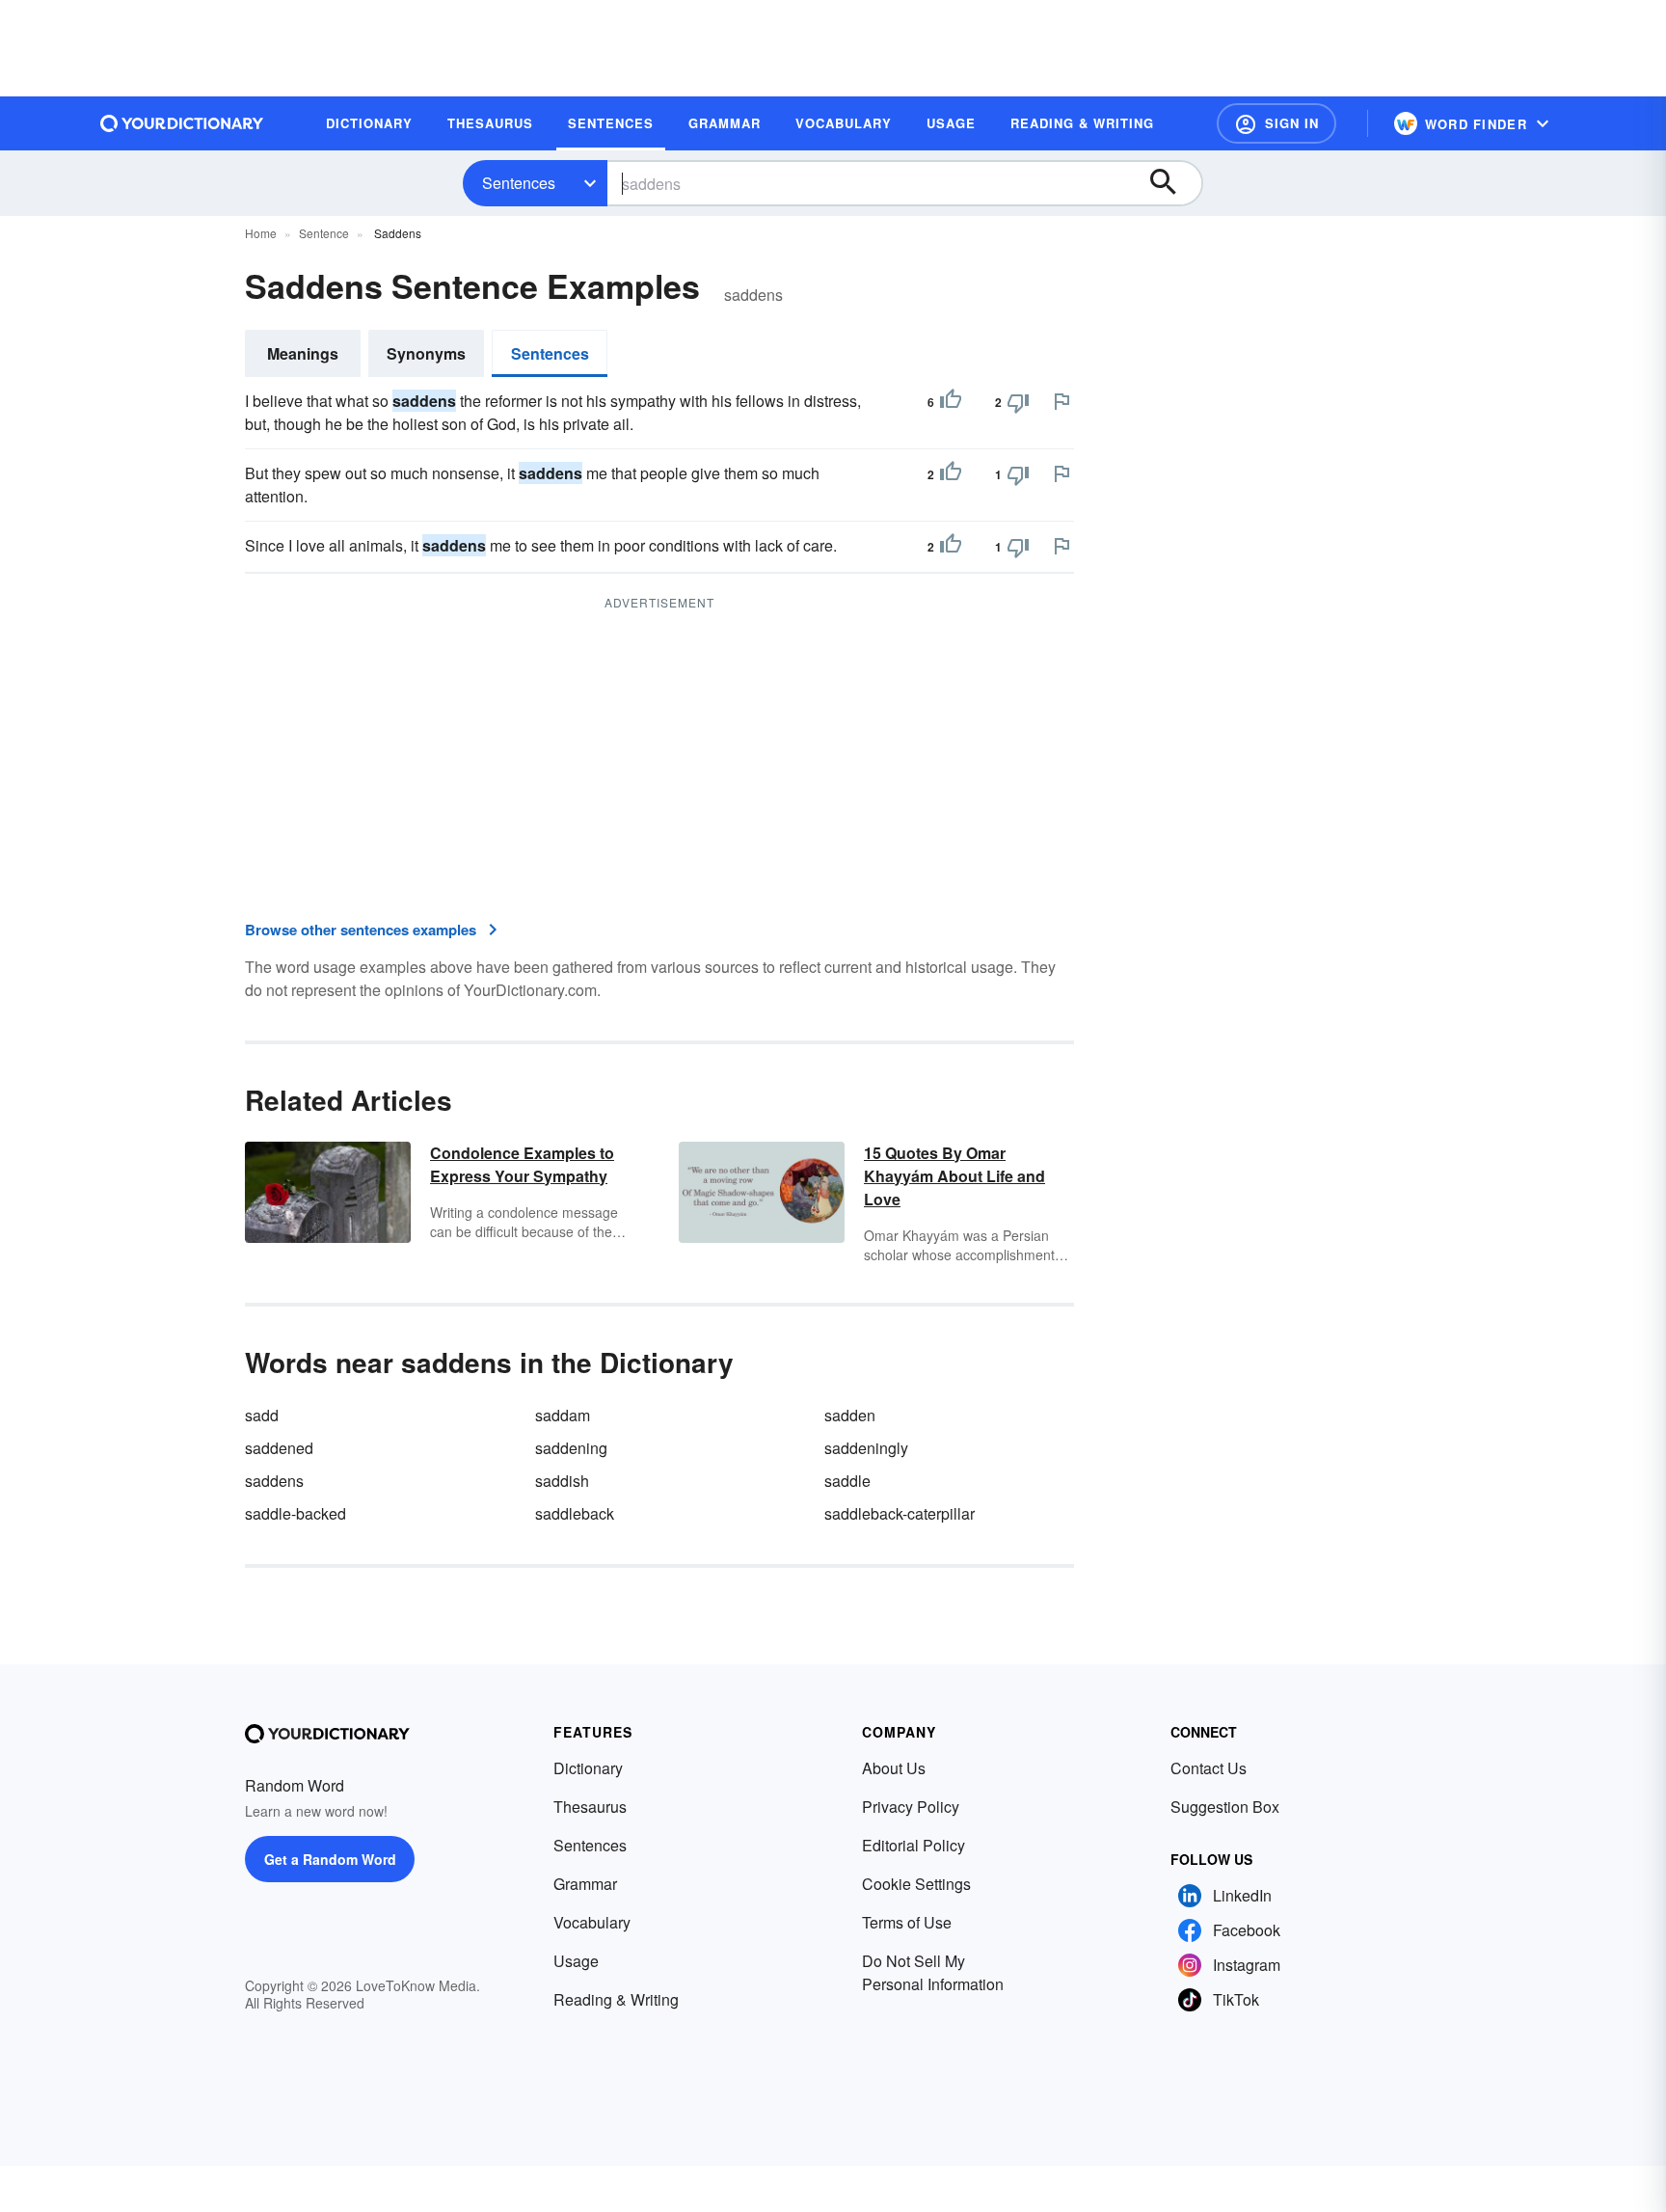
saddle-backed (296, 1513)
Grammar (585, 1884)
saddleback (575, 1513)
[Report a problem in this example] (1061, 401)
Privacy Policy (911, 1807)
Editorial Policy (914, 1845)
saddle (847, 1481)
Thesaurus (590, 1807)
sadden (850, 1415)
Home (261, 233)
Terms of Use (907, 1922)
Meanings (303, 353)
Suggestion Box (1225, 1807)
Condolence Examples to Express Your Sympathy (522, 1164)
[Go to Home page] (182, 123)
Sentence (324, 233)
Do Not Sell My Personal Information (933, 1972)
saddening (571, 1448)
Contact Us (1209, 1768)
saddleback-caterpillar (900, 1513)
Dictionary (588, 1768)
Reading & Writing (616, 1999)
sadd (262, 1415)
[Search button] (1172, 183)
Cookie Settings (916, 1884)
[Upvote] (951, 402)
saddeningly (866, 1448)
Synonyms (426, 353)
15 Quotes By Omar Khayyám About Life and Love (954, 1176)
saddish (562, 1481)
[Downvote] (1018, 402)
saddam (563, 1415)
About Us (894, 1768)
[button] (1276, 123)
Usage (576, 1961)
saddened (279, 1448)
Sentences (519, 183)
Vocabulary (592, 1922)
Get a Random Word (330, 1859)
